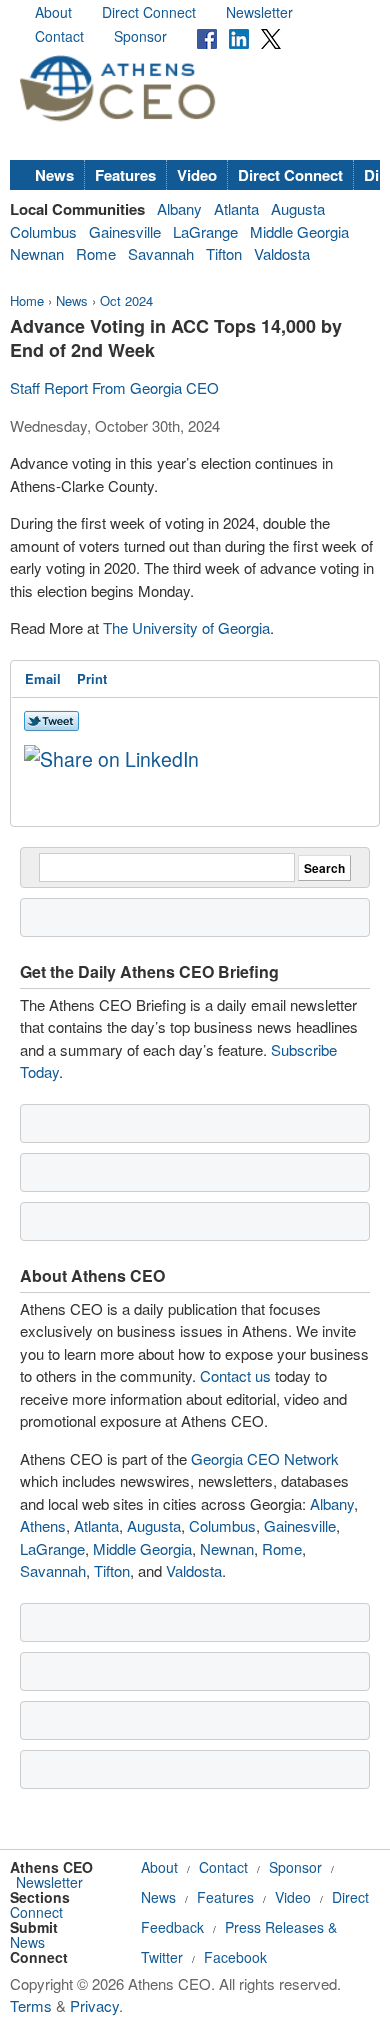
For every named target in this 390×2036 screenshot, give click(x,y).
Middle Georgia (299, 231)
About (53, 12)
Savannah (161, 253)
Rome (96, 253)
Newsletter (259, 12)
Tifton (224, 253)
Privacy (94, 2005)
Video (197, 175)
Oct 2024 (126, 300)
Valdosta (282, 253)
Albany (179, 208)
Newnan (37, 253)
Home (27, 300)
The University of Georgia (186, 627)
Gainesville (125, 231)
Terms (31, 2005)
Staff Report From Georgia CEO (114, 387)
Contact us (235, 1375)
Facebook (235, 1957)
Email (43, 678)
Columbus (43, 231)
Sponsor (140, 36)
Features (125, 175)
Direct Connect (149, 12)
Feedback (172, 1927)
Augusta (298, 208)
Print (92, 678)
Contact (59, 36)
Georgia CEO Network (265, 1458)
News (54, 175)
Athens (43, 1525)
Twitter (162, 1957)
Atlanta (236, 208)
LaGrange (205, 231)
